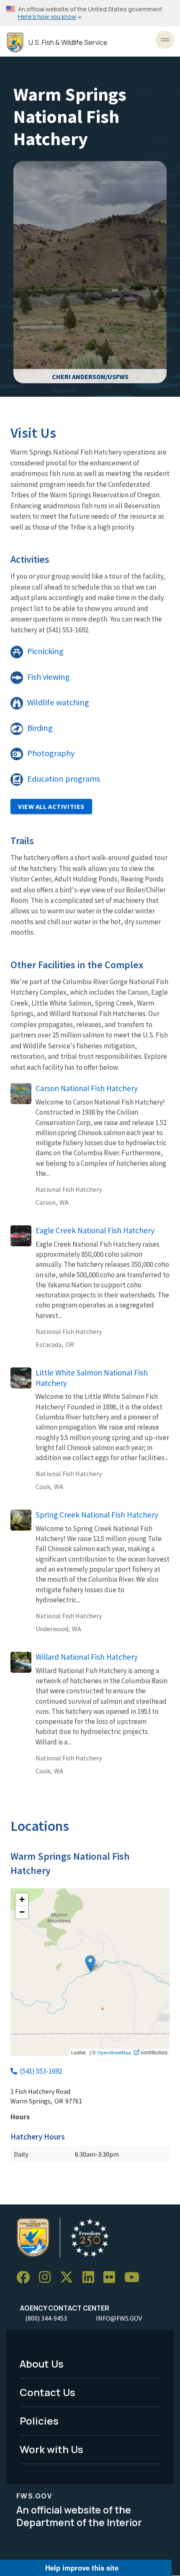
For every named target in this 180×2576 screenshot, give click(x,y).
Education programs (64, 779)
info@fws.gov (119, 2318)
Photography (51, 753)
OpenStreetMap (114, 2052)
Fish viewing (49, 677)
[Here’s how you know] (90, 13)
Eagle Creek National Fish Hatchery (95, 1230)
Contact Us (48, 2392)
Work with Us (51, 2449)
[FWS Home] (15, 43)
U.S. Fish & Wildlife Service (68, 43)
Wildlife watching (58, 702)
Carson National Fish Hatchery (87, 1088)
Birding (40, 728)
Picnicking (45, 651)
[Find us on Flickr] (112, 2278)
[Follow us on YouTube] (135, 2278)
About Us (42, 2364)
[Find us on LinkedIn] (91, 2278)
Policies (39, 2421)
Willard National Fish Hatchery (87, 1657)
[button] (90, 1964)
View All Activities (51, 806)
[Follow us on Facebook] (26, 2278)
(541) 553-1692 (41, 2071)
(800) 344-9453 (46, 2318)
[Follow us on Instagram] (48, 2278)
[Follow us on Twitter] (69, 2278)
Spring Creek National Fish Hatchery (97, 1515)
